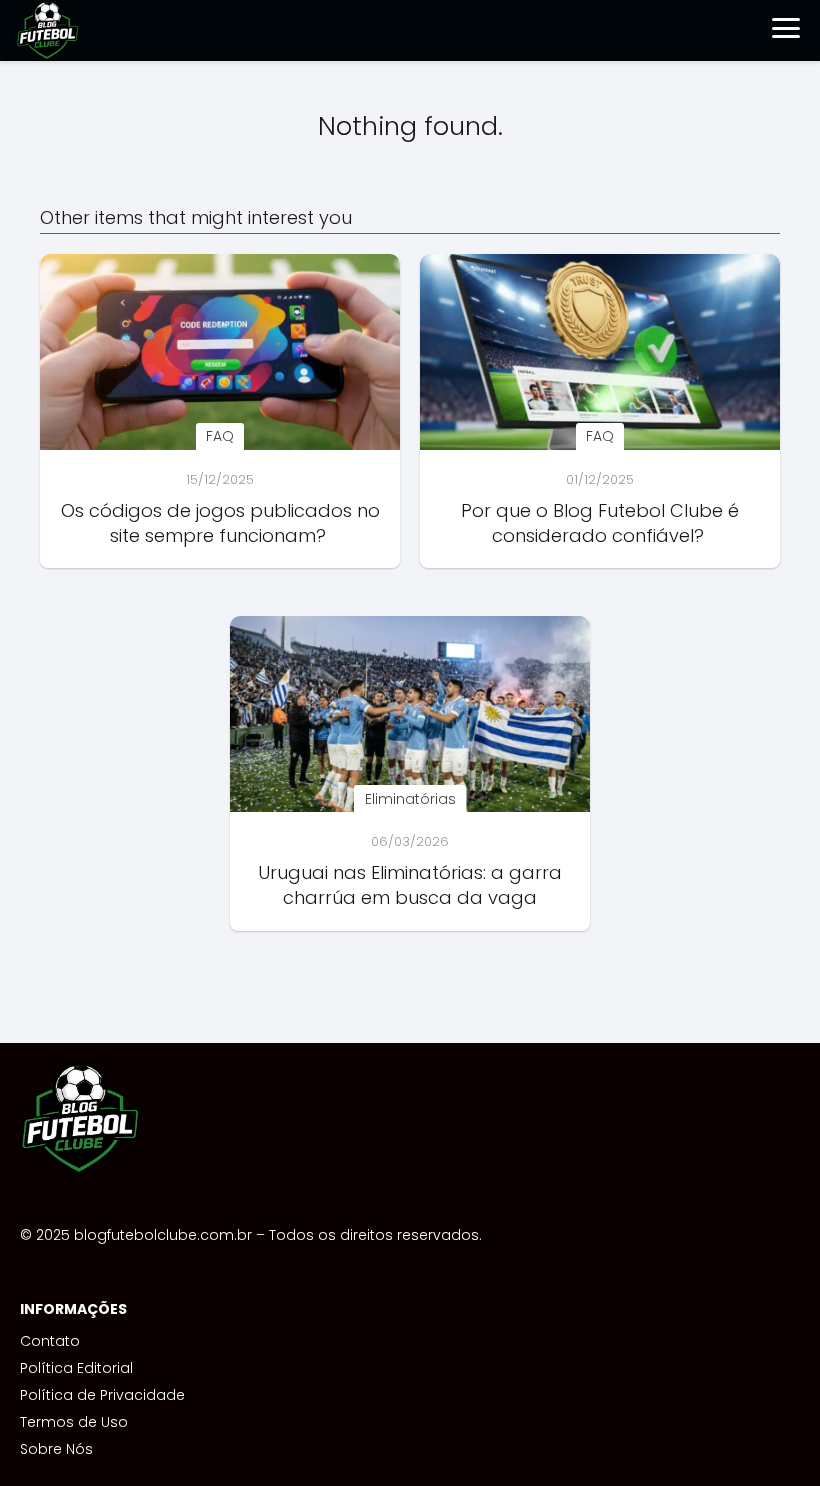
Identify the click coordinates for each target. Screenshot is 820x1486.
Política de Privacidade (102, 1395)
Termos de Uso (74, 1422)
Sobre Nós (56, 1449)
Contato (50, 1341)
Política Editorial (76, 1368)
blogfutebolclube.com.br (163, 1235)
